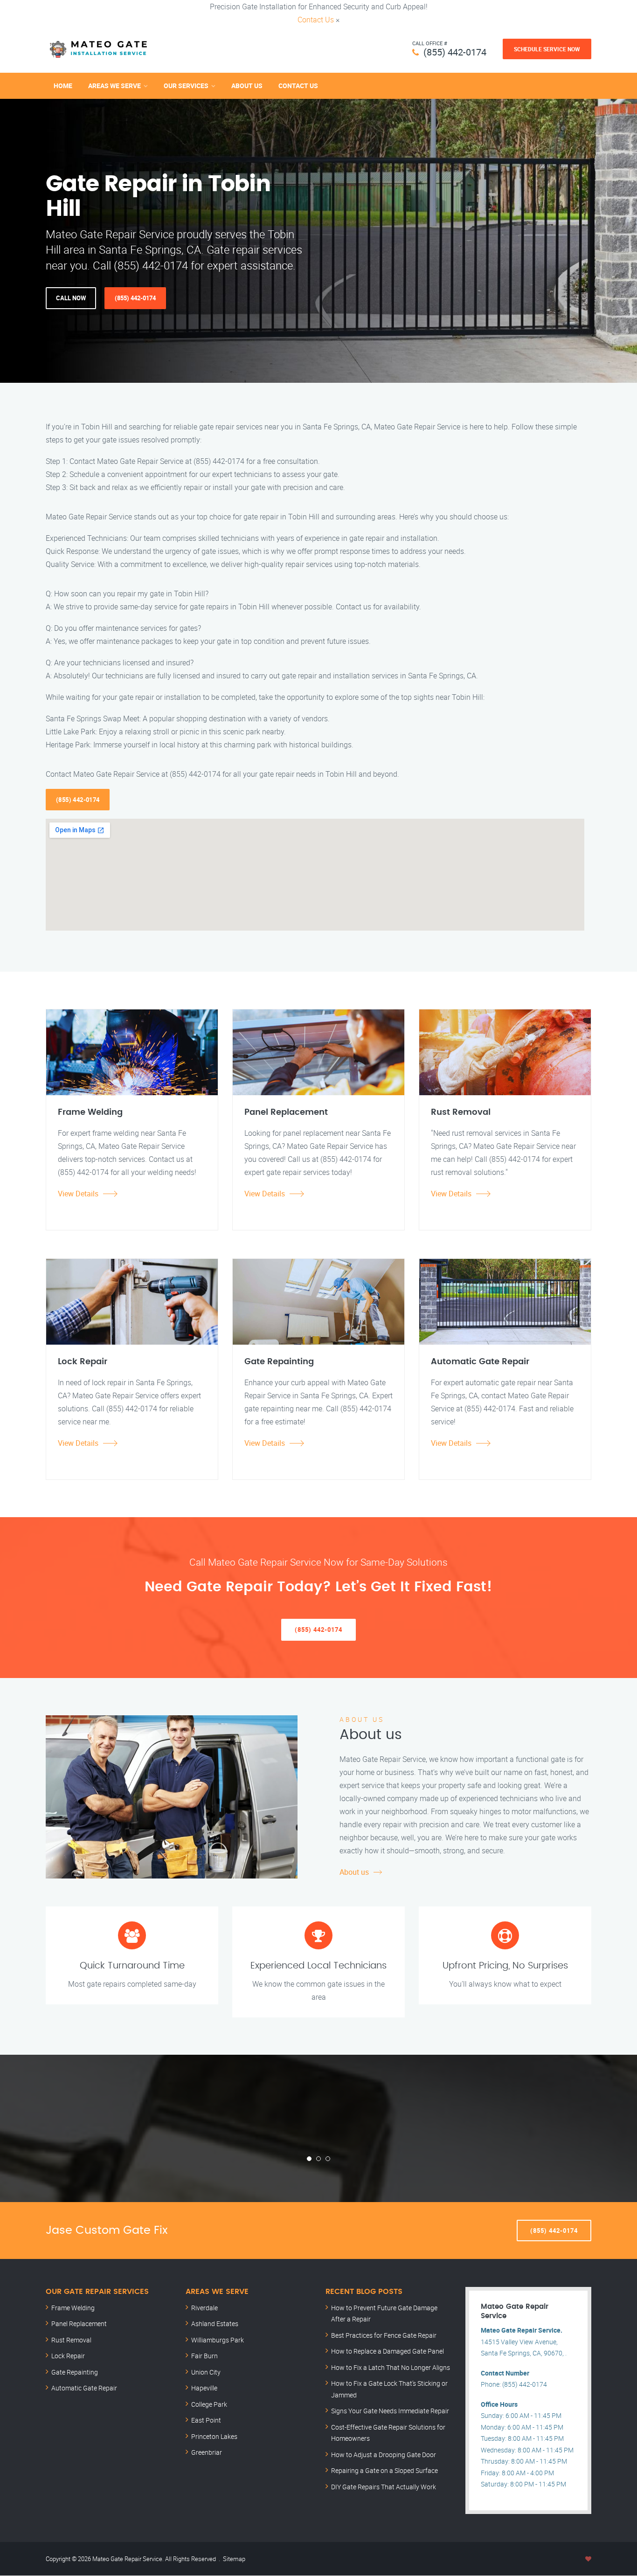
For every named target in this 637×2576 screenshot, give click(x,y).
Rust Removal (71, 2340)
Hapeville (204, 2388)
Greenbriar (207, 2452)
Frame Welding (73, 2308)
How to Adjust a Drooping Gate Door (384, 2455)
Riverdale (204, 2308)
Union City (206, 2372)
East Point (206, 2420)
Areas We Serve (114, 86)
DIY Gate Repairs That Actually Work (384, 2487)
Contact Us (316, 20)
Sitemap (234, 2559)
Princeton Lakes (214, 2436)
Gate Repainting (75, 2372)
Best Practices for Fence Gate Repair (384, 2335)
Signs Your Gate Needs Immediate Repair (390, 2411)
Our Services (186, 86)
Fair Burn (204, 2356)
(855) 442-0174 (455, 52)
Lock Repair (68, 2356)
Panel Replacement (79, 2324)
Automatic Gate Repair (84, 2388)
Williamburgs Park (218, 2340)
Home (63, 86)
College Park (209, 2404)
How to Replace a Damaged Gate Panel (388, 2351)
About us (354, 1872)
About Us (247, 86)
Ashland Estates (215, 2324)
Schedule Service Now (547, 49)
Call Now (71, 298)
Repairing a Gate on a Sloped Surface (384, 2470)
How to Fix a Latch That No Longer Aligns (391, 2367)
